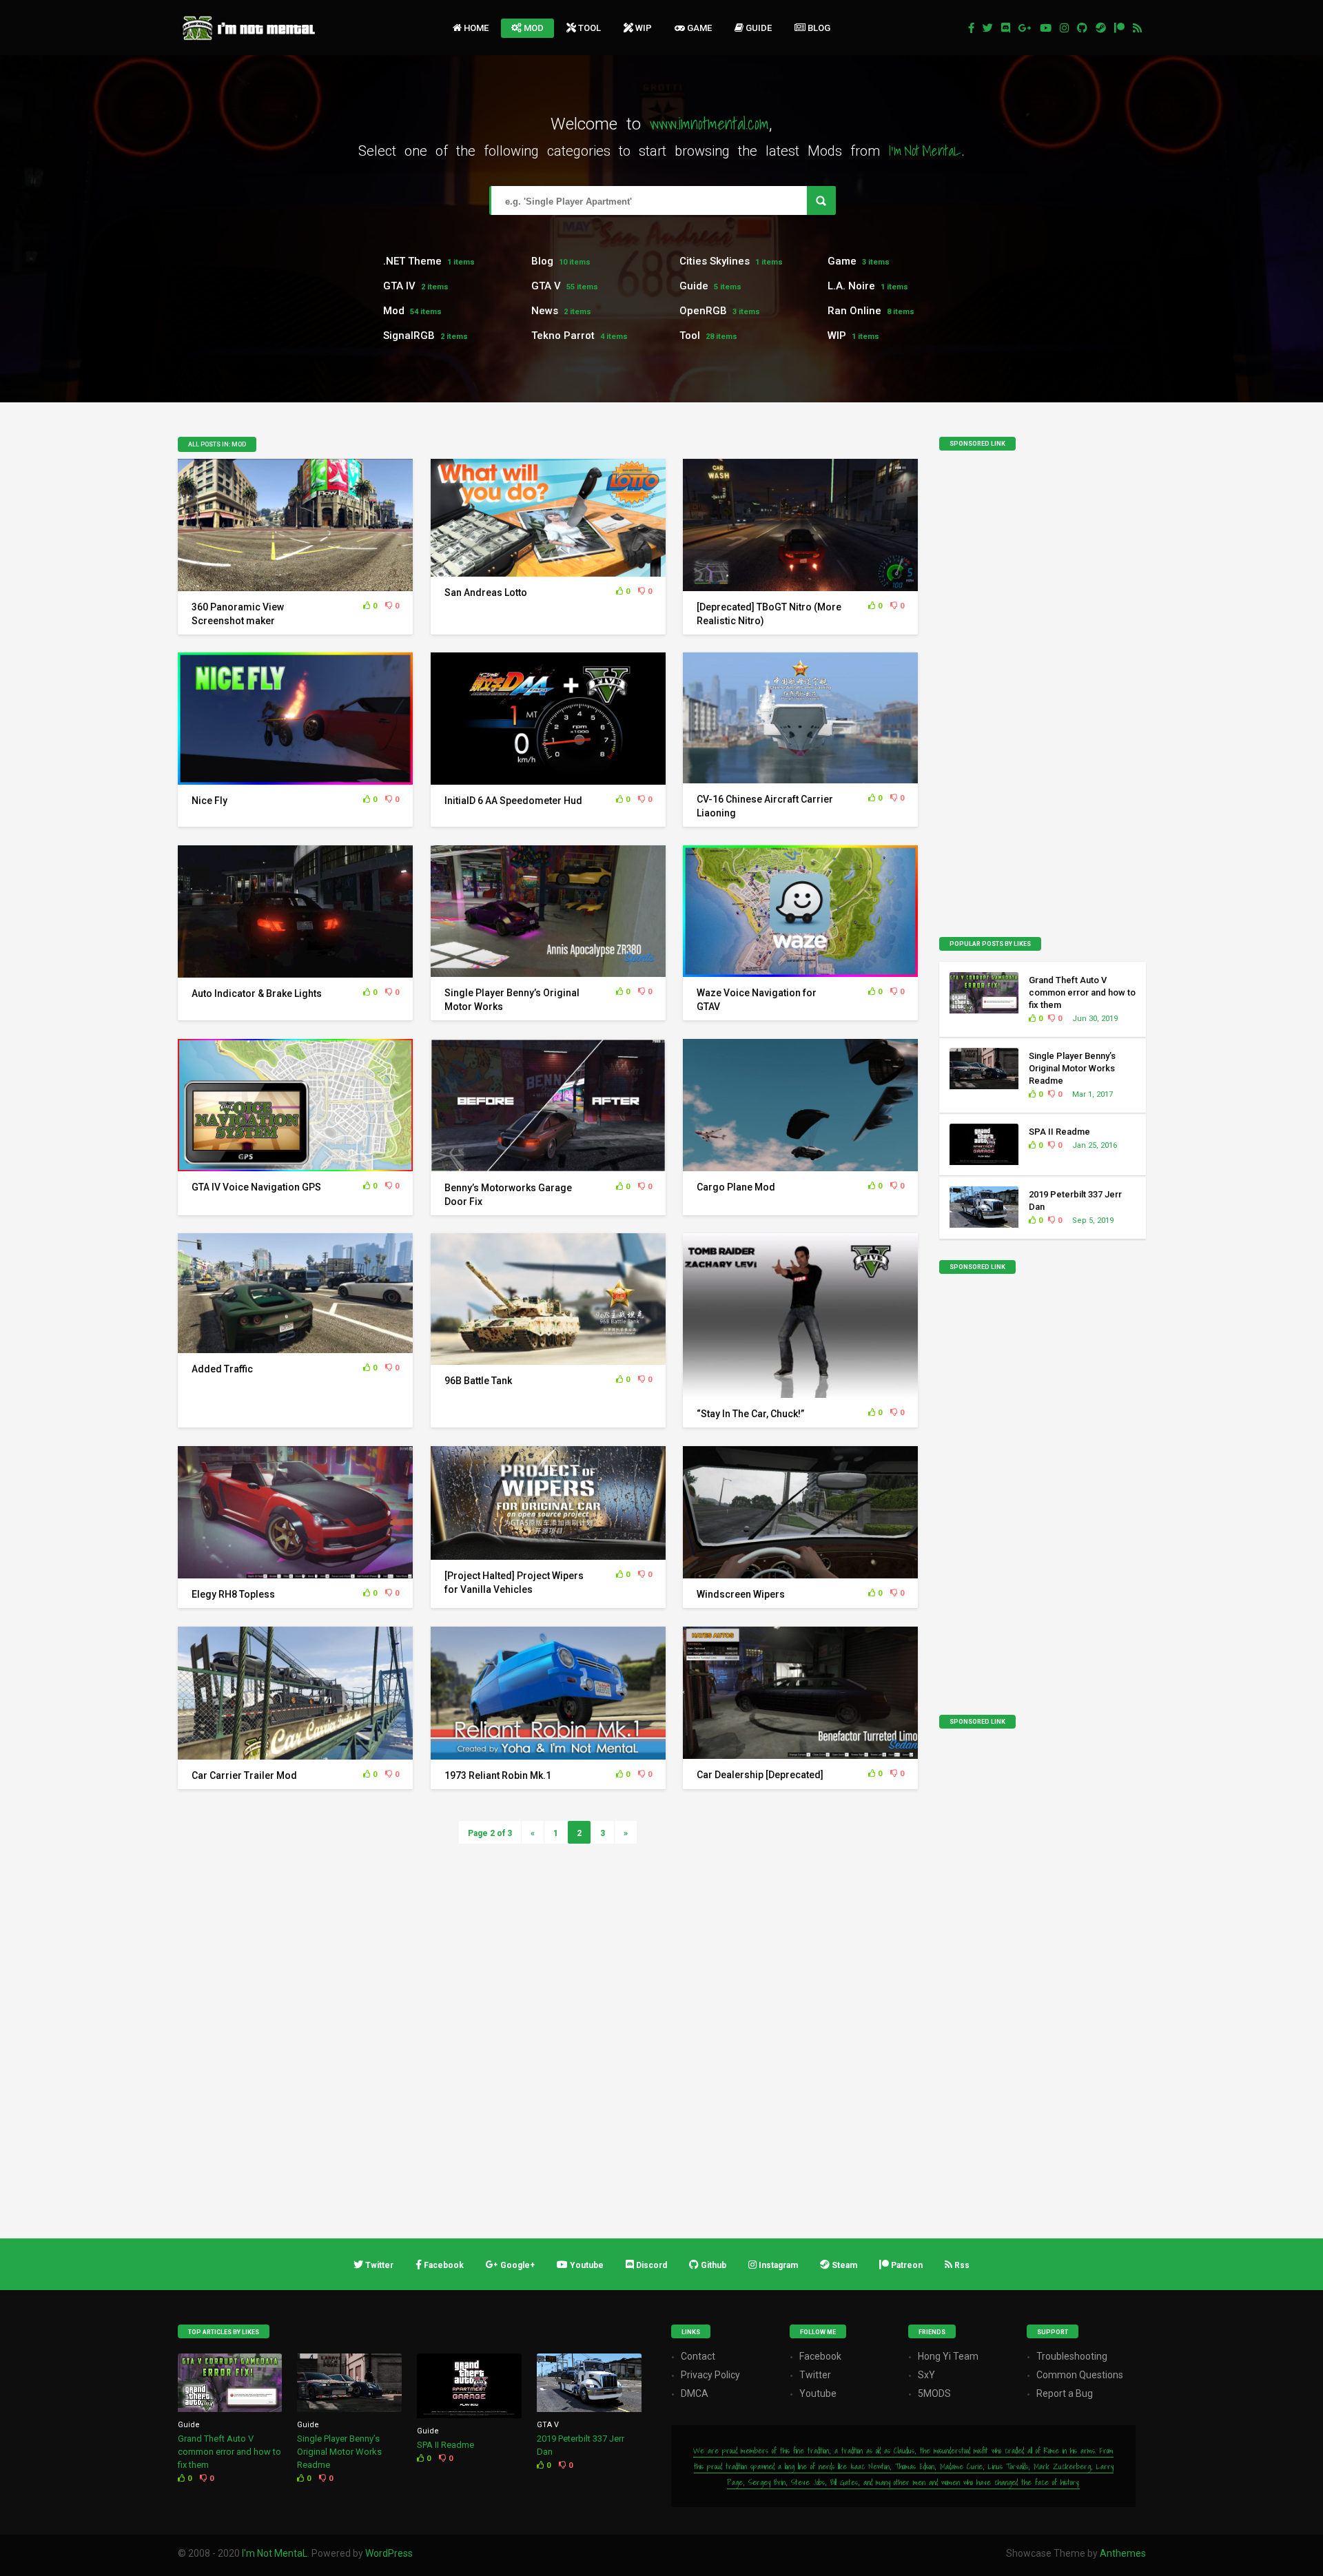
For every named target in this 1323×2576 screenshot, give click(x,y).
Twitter (815, 2375)
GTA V (546, 286)
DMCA (695, 2393)
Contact (698, 2356)
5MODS (934, 2393)
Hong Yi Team (948, 2356)
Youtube (818, 2393)
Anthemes (1123, 2553)
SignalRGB (409, 336)
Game (699, 28)
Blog (819, 28)
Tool (589, 28)
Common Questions (1080, 2375)
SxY (926, 2375)
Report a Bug (1065, 2393)
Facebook (820, 2356)
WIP (644, 28)
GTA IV (399, 286)
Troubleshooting (1072, 2356)
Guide (759, 28)
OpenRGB (703, 311)
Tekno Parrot (563, 336)
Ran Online (854, 311)
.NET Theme (412, 261)
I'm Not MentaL (275, 2553)
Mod (534, 28)
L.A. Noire (851, 286)
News (545, 311)
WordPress (389, 2553)
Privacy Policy (710, 2375)
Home (476, 28)
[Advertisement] (1043, 698)
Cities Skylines (715, 261)
